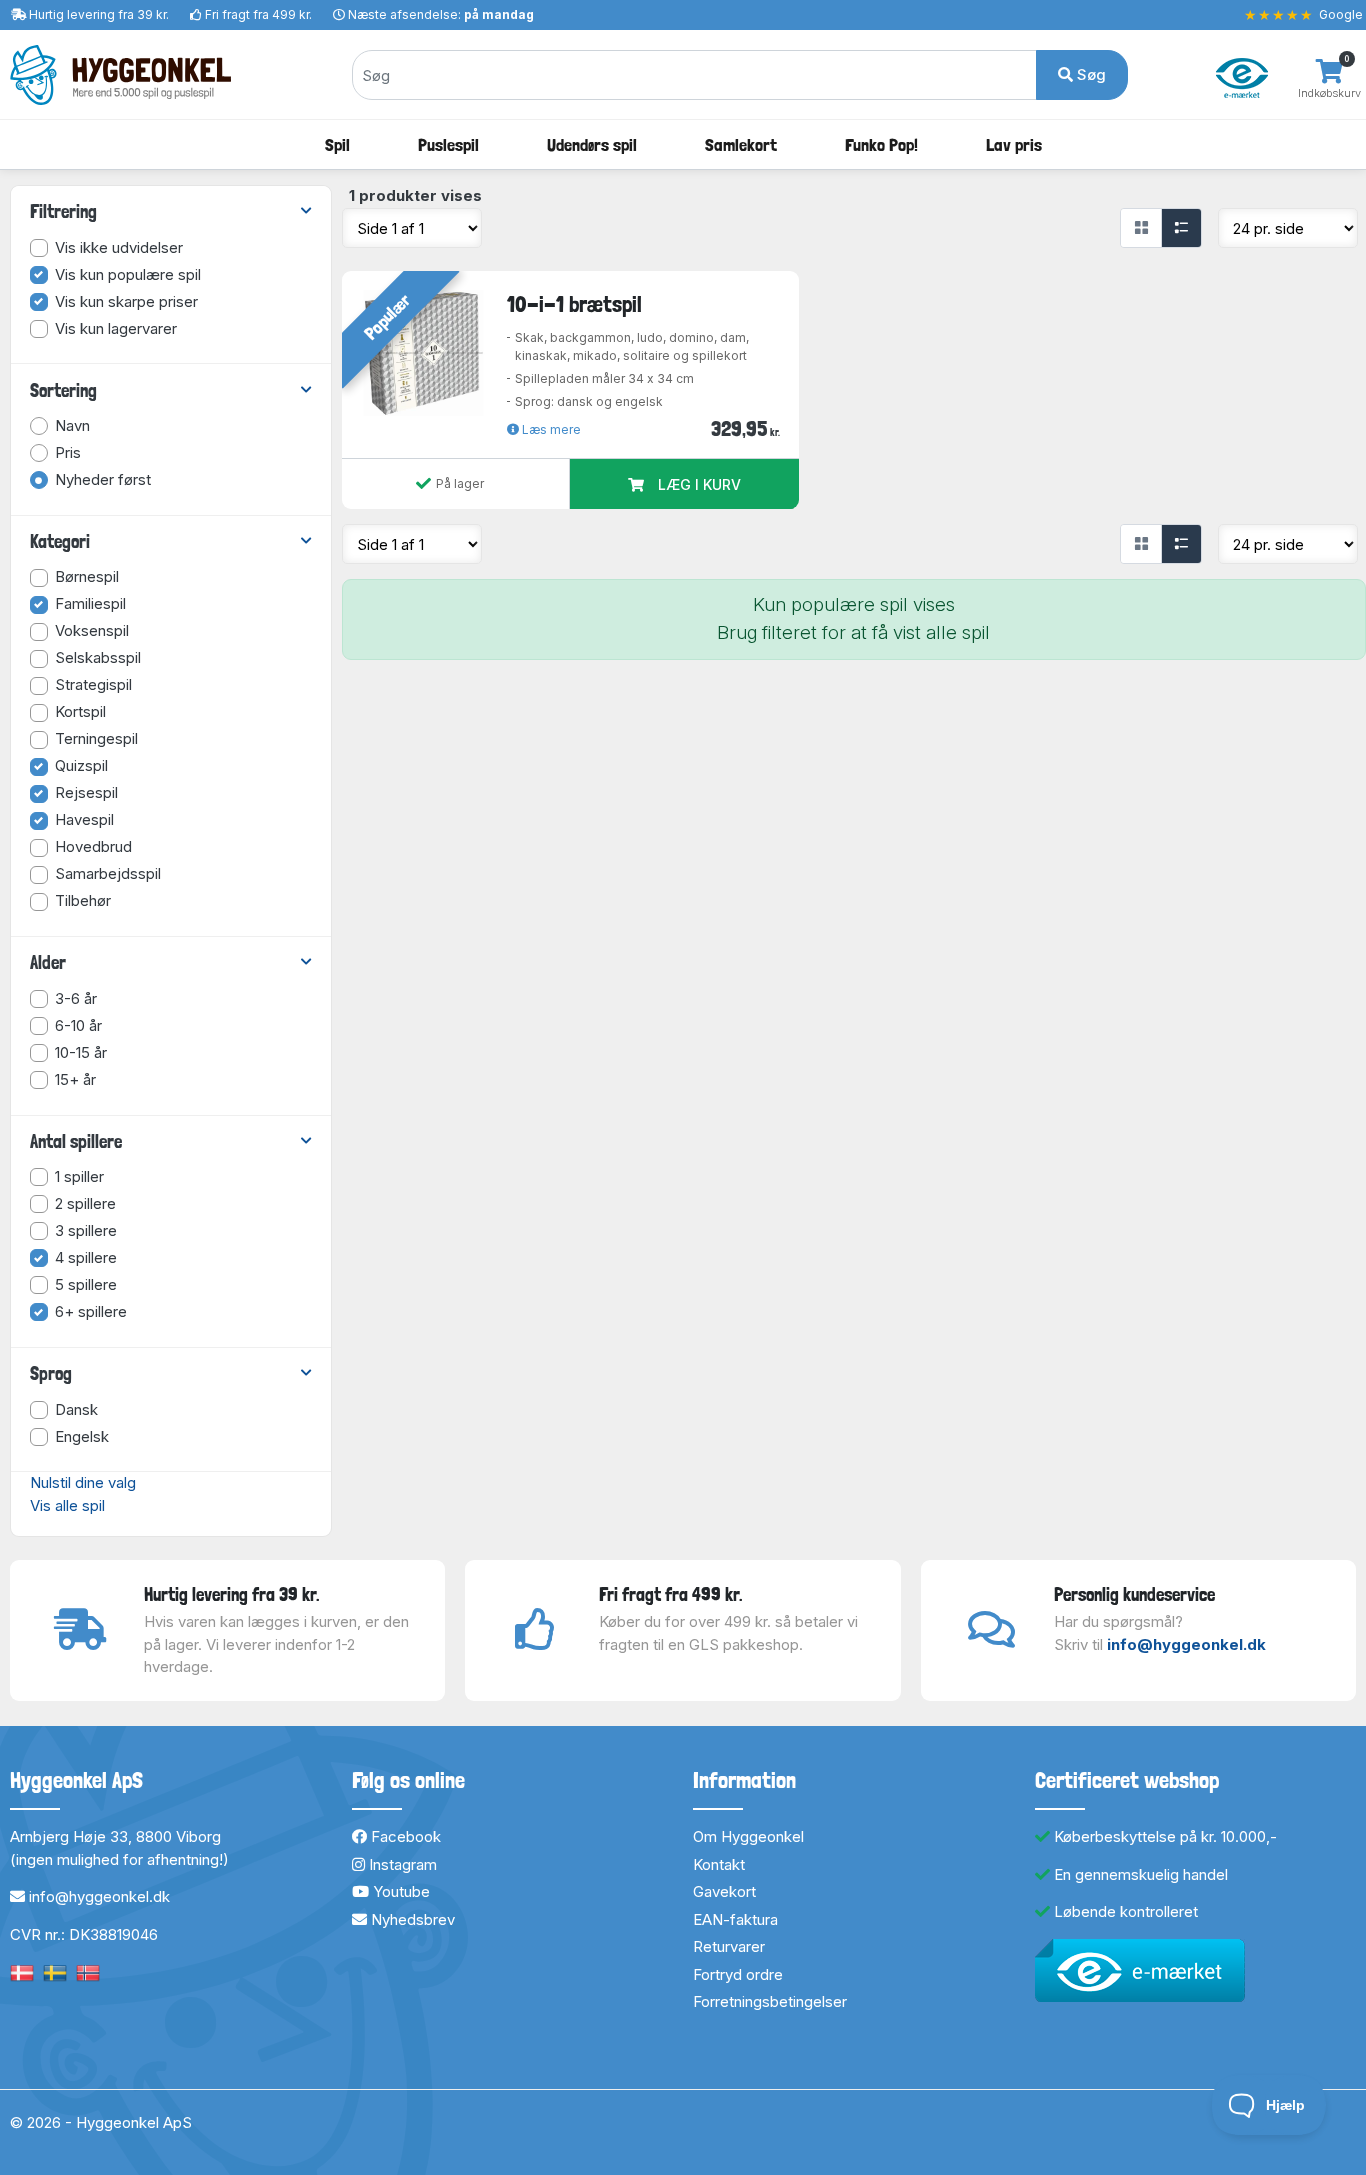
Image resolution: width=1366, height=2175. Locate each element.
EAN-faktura (735, 1919)
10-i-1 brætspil (574, 304)
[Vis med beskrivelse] (1181, 228)
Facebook (404, 1836)
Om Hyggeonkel (748, 1836)
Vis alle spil (67, 1505)
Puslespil (448, 144)
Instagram (401, 1864)
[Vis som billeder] (1141, 228)
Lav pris (1014, 144)
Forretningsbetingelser (770, 2001)
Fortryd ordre (738, 1974)
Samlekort (741, 144)
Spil (337, 144)
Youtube (399, 1891)
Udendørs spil (592, 144)
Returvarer (729, 1946)
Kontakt (719, 1864)
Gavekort (724, 1891)
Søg (1089, 74)
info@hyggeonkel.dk (1186, 1644)
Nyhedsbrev (411, 1919)
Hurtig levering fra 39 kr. (99, 14)
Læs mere (550, 429)
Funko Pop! (881, 144)
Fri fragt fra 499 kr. (258, 14)
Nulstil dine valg (83, 1482)
